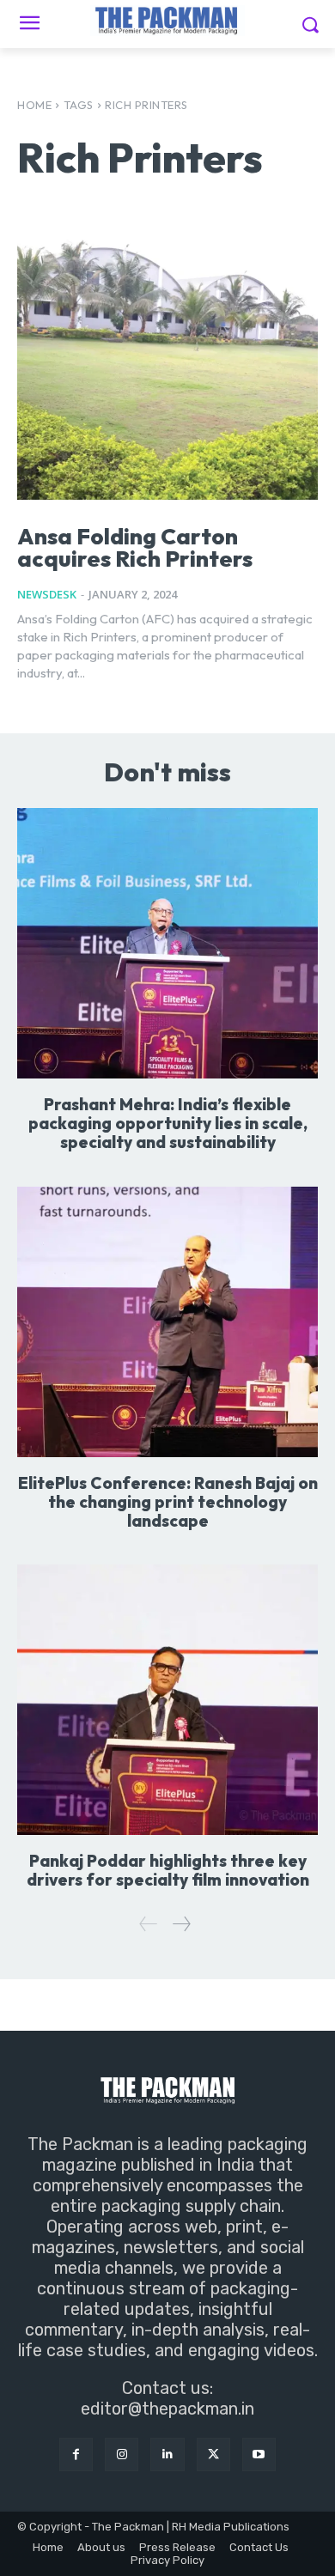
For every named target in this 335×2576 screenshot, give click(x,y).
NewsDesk (47, 594)
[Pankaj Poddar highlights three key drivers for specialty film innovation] (167, 1700)
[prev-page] (149, 1924)
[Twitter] (213, 2454)
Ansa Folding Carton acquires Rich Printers (135, 547)
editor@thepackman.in (167, 2409)
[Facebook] (76, 2454)
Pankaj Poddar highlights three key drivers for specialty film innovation (168, 1870)
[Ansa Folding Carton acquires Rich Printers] (167, 365)
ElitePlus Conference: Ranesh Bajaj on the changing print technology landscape (168, 1502)
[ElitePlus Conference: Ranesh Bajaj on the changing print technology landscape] (167, 1322)
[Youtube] (259, 2454)
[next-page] (181, 1924)
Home (34, 105)
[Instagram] (122, 2454)
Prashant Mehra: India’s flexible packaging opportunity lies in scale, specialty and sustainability (168, 1123)
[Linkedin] (167, 2454)
